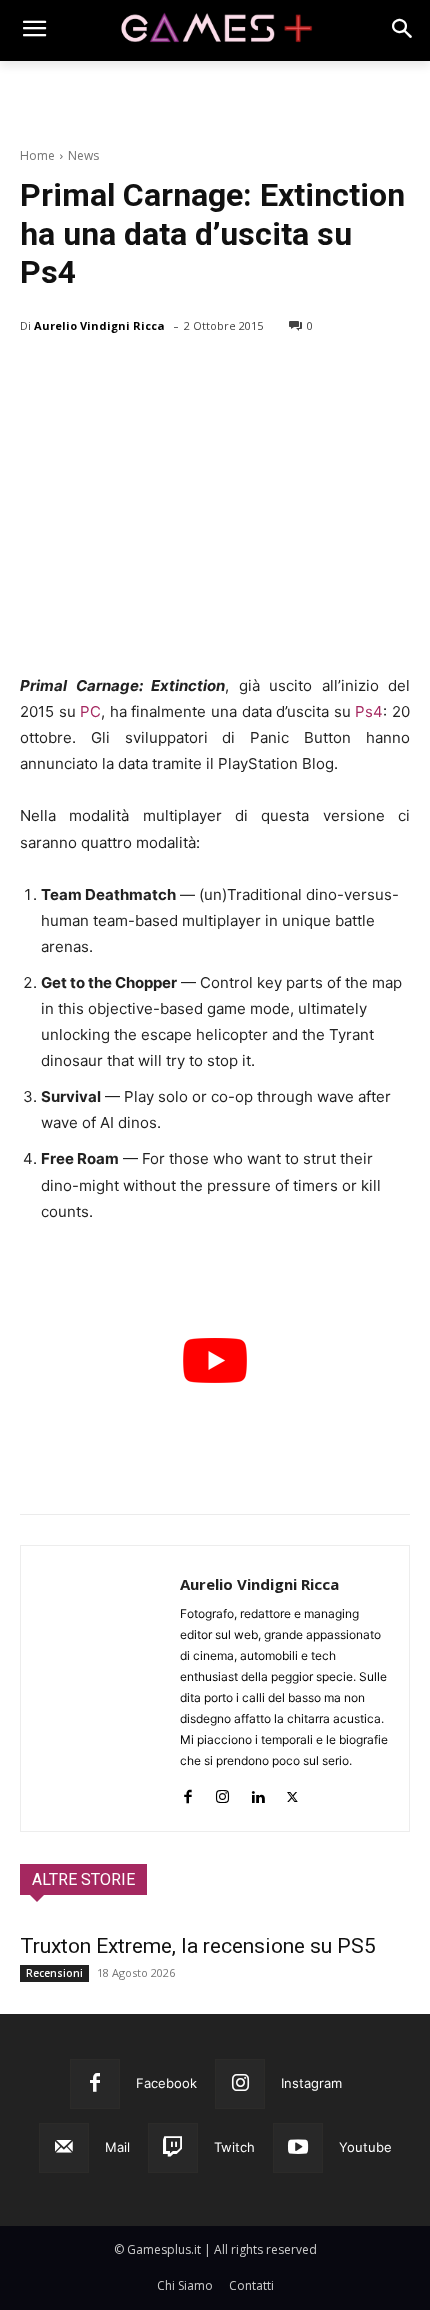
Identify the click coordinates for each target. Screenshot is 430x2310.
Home (37, 155)
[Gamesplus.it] (215, 30)
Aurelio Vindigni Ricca (99, 325)
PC (90, 711)
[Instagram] (222, 1792)
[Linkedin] (257, 1792)
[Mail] (64, 2148)
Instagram (311, 2083)
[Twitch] (173, 2148)
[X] (86, 377)
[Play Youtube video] (215, 1360)
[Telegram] (224, 377)
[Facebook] (40, 377)
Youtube (365, 2147)
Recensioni (54, 1973)
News (83, 155)
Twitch (234, 2147)
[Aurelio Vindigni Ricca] (100, 1688)
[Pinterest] (132, 377)
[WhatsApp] (178, 377)
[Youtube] (298, 2148)
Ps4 (369, 711)
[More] (271, 377)
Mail (117, 2147)
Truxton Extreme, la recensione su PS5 (198, 1946)
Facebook (166, 2083)
